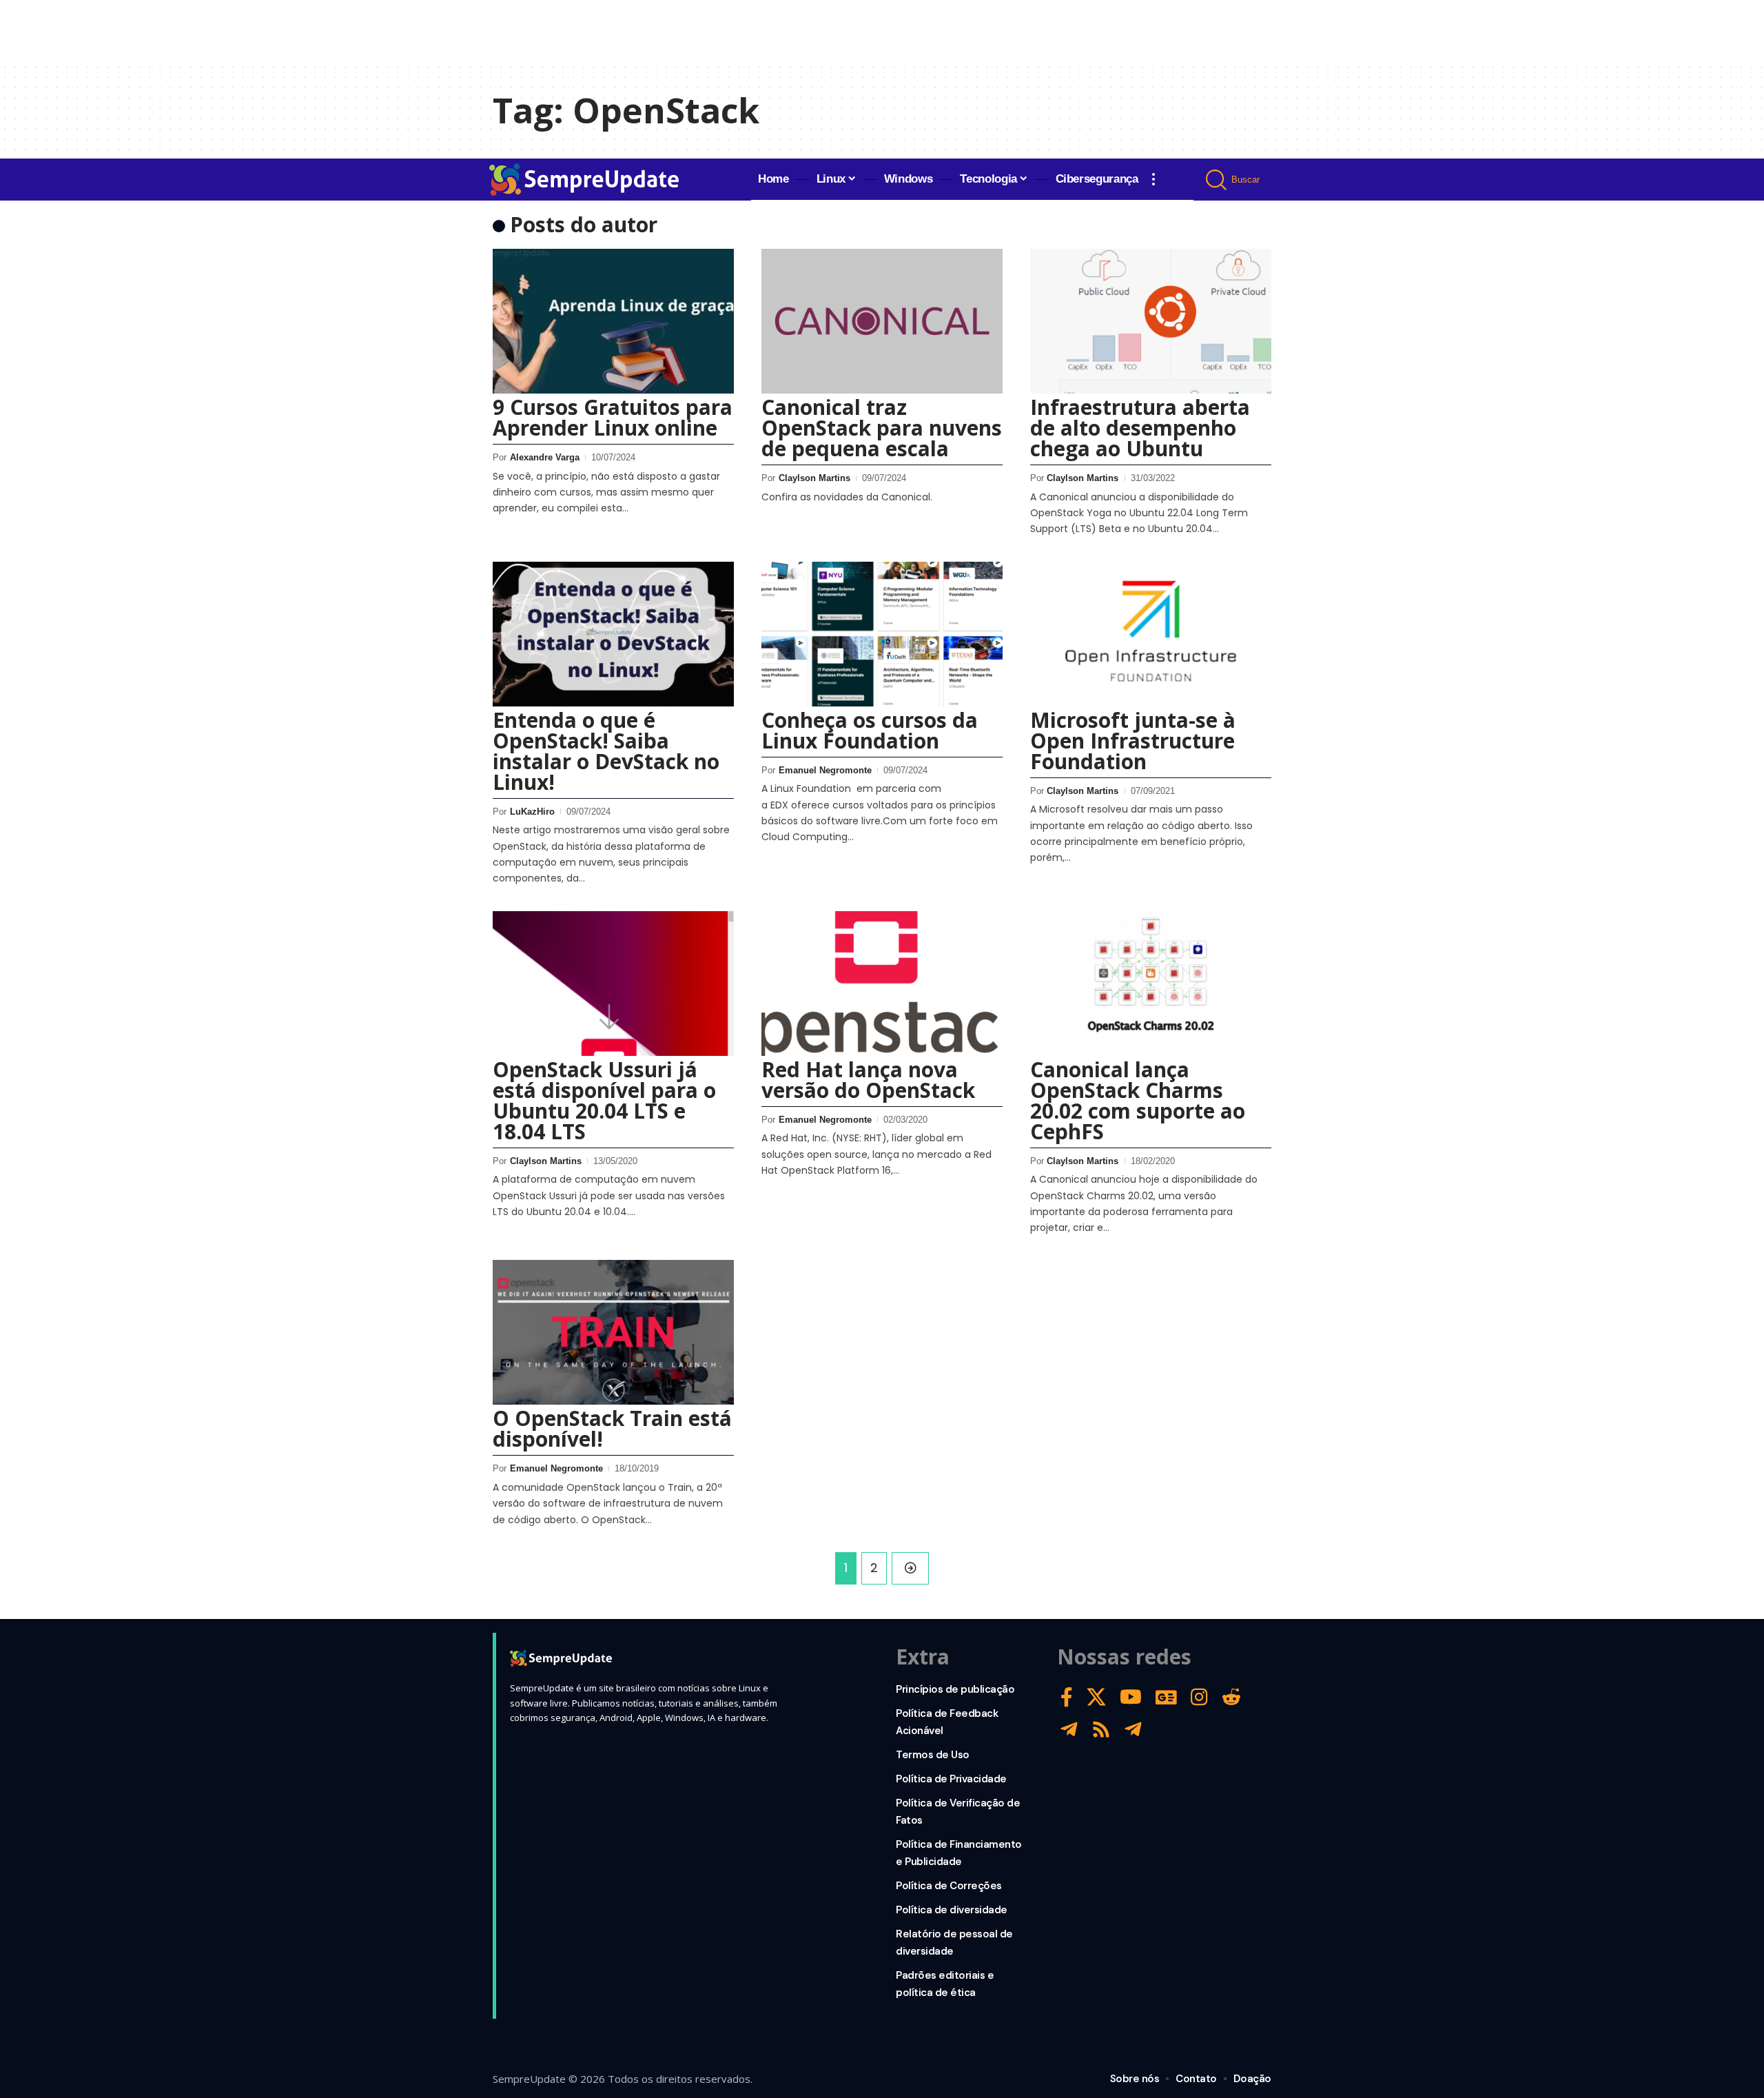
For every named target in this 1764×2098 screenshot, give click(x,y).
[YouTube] (1131, 1697)
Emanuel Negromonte (825, 770)
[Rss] (1101, 1730)
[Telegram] (1069, 1730)
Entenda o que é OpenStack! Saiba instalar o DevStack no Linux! (606, 751)
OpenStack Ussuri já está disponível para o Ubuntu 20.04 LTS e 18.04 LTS (604, 1100)
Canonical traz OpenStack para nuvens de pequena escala (882, 428)
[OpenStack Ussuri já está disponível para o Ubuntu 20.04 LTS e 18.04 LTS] (613, 984)
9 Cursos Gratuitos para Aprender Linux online (613, 417)
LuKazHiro (532, 812)
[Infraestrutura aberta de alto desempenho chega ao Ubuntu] (1151, 321)
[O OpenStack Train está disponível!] (613, 1332)
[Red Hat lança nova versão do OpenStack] (882, 984)
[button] (1153, 179)
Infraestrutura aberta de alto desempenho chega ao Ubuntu (1140, 428)
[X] (1096, 1697)
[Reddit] (1231, 1697)
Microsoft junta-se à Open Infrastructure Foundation (1133, 741)
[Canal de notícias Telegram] (1133, 1730)
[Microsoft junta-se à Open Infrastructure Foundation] (1151, 634)
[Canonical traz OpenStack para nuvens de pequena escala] (882, 321)
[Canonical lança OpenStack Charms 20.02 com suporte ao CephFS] (1151, 984)
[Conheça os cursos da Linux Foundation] (882, 634)
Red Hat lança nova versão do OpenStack (868, 1080)
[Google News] (1166, 1697)
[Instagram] (1199, 1697)
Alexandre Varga (545, 457)
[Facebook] (1067, 1697)
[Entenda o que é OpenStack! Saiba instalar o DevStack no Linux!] (613, 634)
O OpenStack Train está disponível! (612, 1428)
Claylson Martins (814, 478)
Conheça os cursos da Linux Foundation (870, 730)
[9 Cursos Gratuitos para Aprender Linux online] (613, 321)
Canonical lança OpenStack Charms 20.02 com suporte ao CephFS (1138, 1100)
